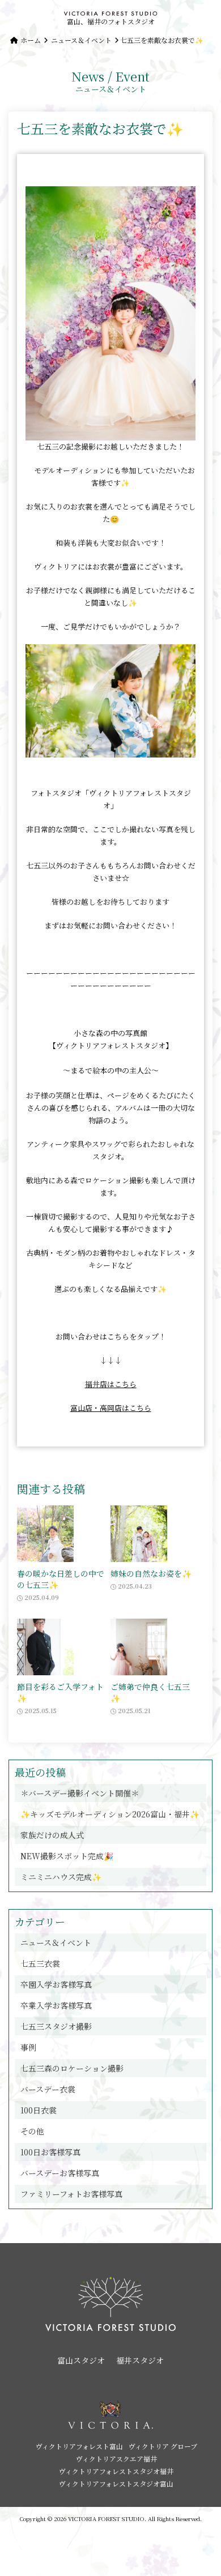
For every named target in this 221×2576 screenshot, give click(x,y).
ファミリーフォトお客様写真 (71, 2194)
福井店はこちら (111, 1384)
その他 (32, 2131)
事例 (28, 2047)
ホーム (31, 40)
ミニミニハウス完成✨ (61, 1877)
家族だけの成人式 (52, 1835)
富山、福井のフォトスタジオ (111, 21)
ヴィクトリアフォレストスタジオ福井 (116, 2471)
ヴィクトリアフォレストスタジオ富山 (116, 2483)
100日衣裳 (39, 2110)
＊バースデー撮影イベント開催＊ (80, 1793)
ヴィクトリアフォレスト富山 (79, 2446)
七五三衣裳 (40, 1963)
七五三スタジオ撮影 (56, 2026)
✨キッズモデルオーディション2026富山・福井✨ (110, 1814)
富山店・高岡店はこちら (111, 1408)
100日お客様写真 (50, 2152)
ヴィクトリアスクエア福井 (116, 2459)
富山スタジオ (81, 2360)
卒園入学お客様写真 (56, 1984)
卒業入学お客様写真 (56, 2005)
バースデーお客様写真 (60, 2173)
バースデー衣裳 (48, 2089)
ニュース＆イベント (81, 40)
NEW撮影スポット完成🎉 (67, 1856)
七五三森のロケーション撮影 (72, 2068)
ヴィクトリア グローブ (163, 2446)
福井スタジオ (140, 2360)
